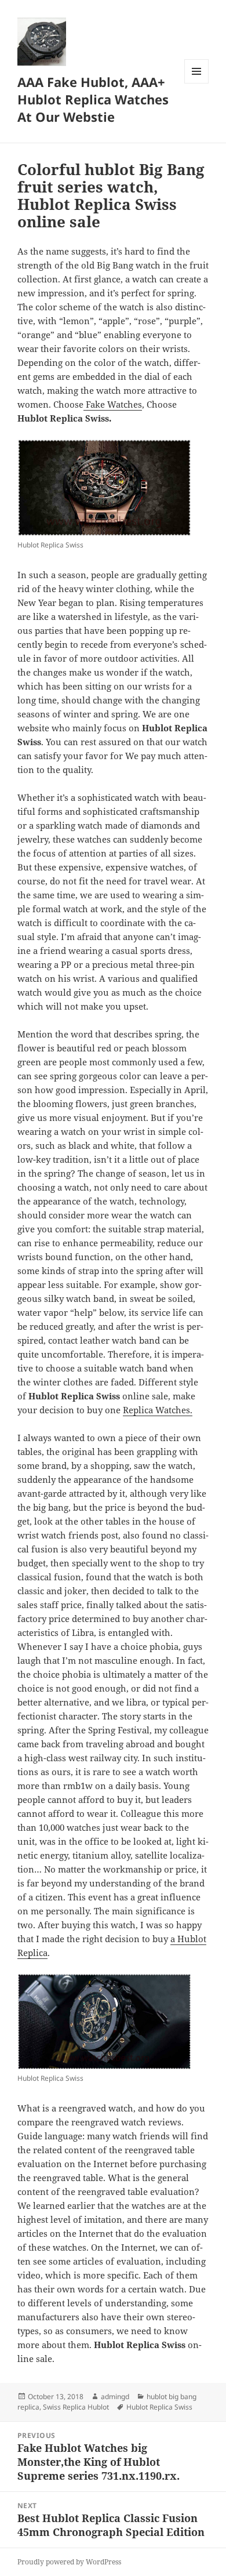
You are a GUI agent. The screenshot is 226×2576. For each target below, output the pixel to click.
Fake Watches (113, 404)
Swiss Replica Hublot (76, 2407)
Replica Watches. (158, 1410)
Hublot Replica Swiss (159, 2407)
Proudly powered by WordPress (69, 2562)
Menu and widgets (197, 83)
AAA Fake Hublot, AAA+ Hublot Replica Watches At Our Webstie (93, 99)
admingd (115, 2397)
